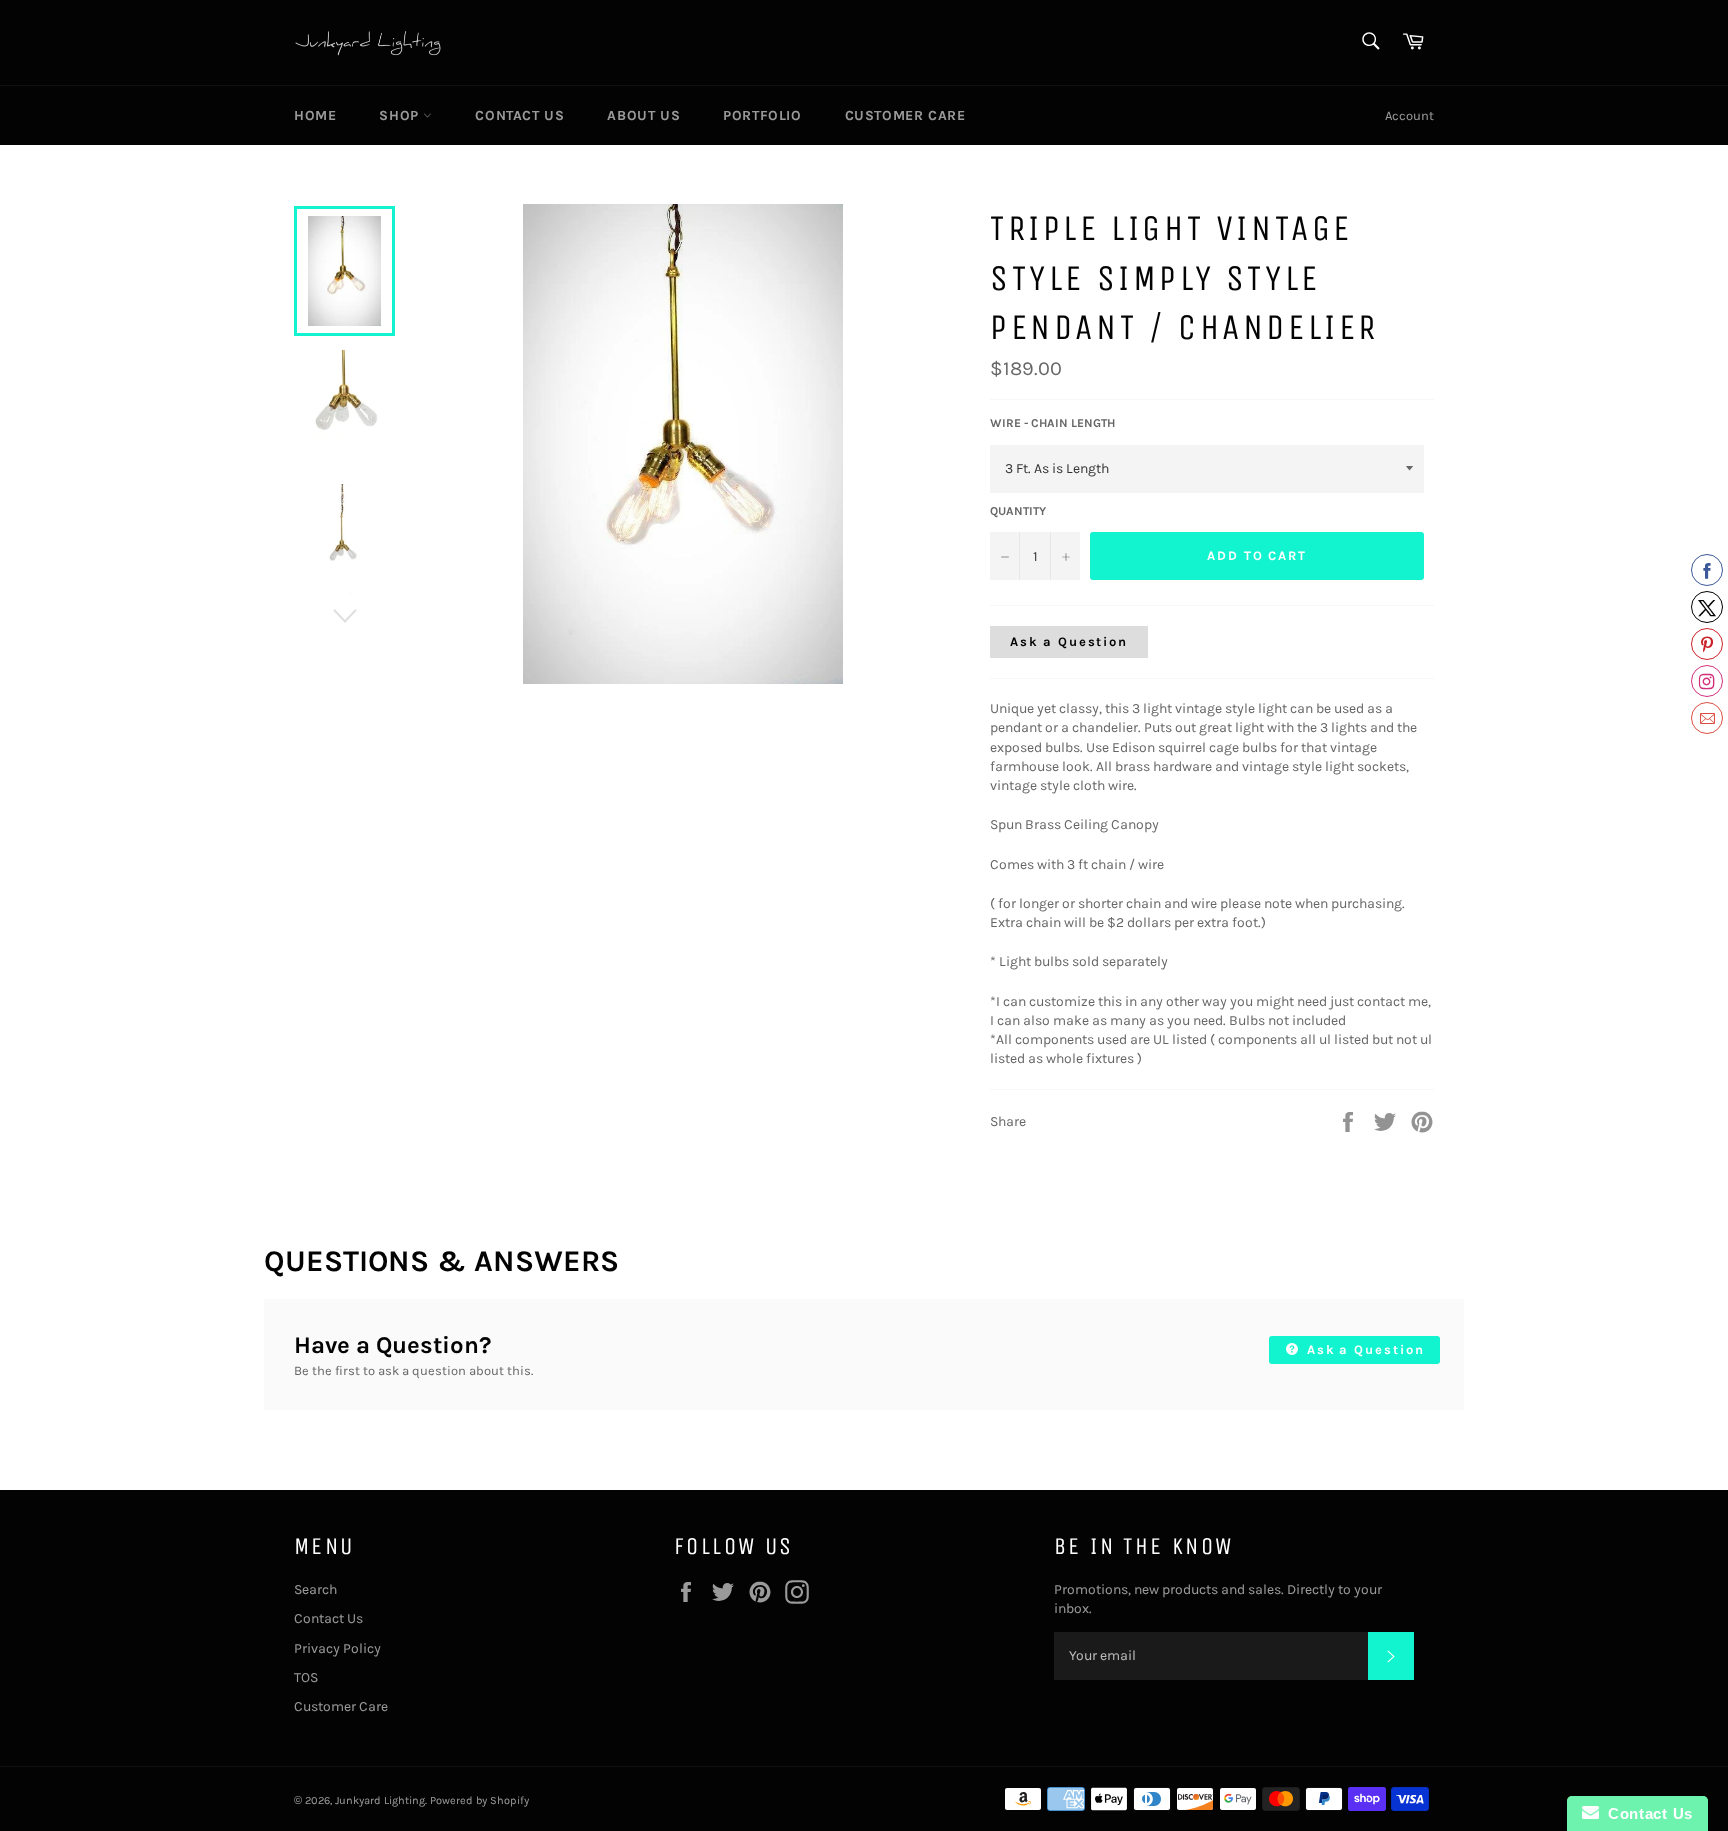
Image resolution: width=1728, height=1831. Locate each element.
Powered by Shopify (479, 1800)
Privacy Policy (337, 1648)
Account (1409, 115)
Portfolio (762, 115)
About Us (643, 115)
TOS (306, 1677)
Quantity (1018, 511)
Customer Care (905, 115)
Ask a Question (1069, 641)
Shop (401, 115)
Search (315, 1589)
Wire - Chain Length (1052, 423)
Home (315, 115)
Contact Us (519, 115)
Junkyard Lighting (380, 1800)
